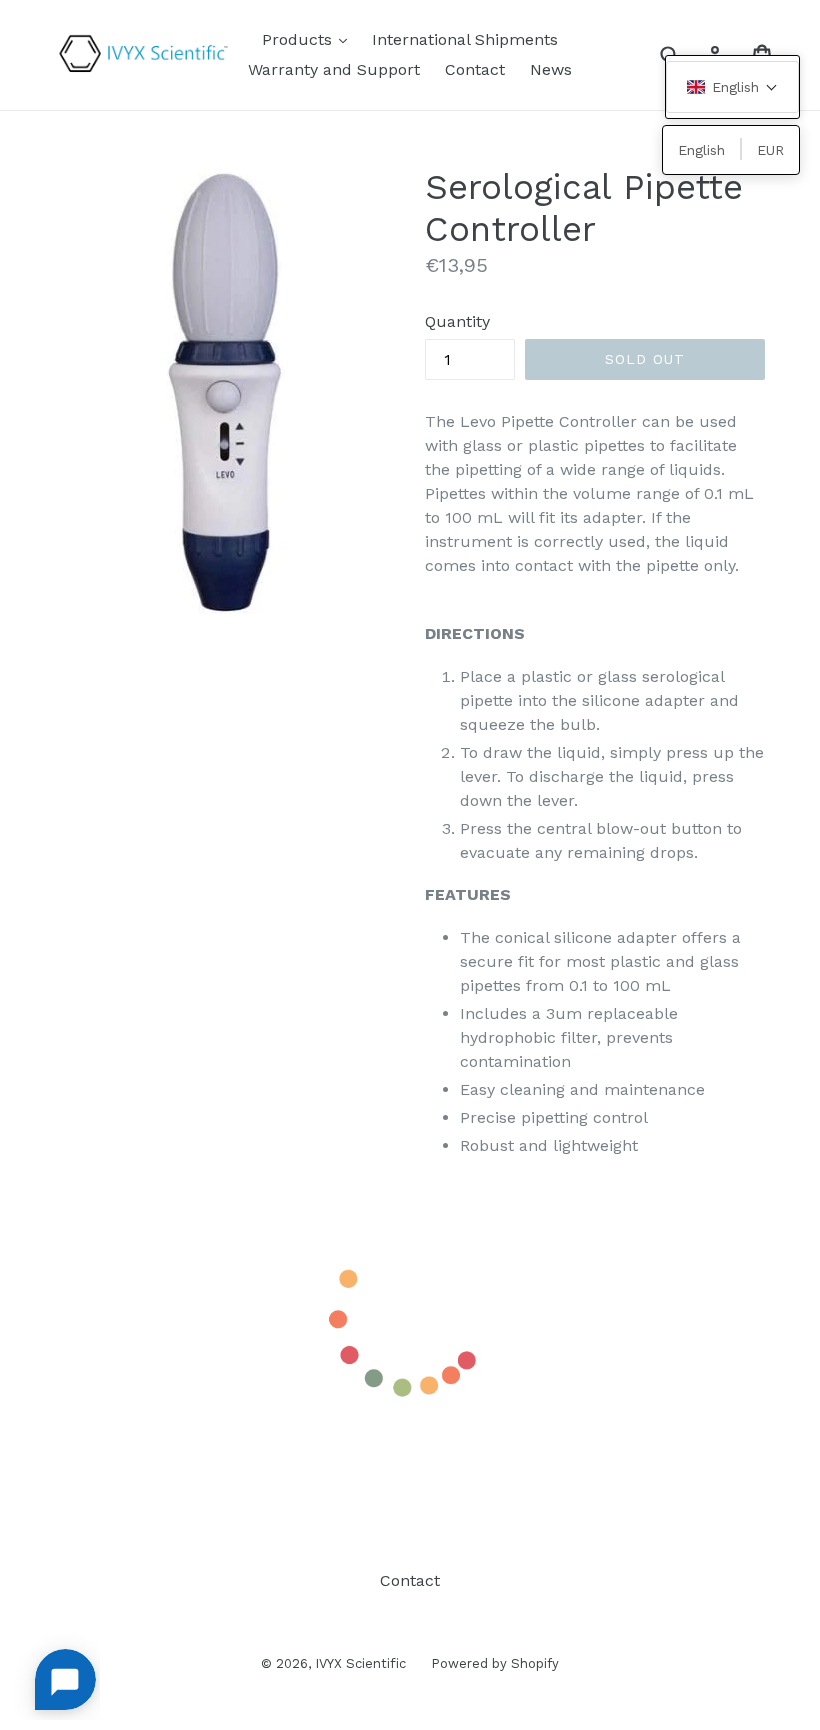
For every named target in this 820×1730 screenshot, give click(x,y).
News (551, 69)
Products (309, 39)
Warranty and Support (334, 69)
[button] (732, 87)
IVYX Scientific (360, 1663)
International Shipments (465, 39)
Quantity (457, 321)
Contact (475, 69)
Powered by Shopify (495, 1663)
